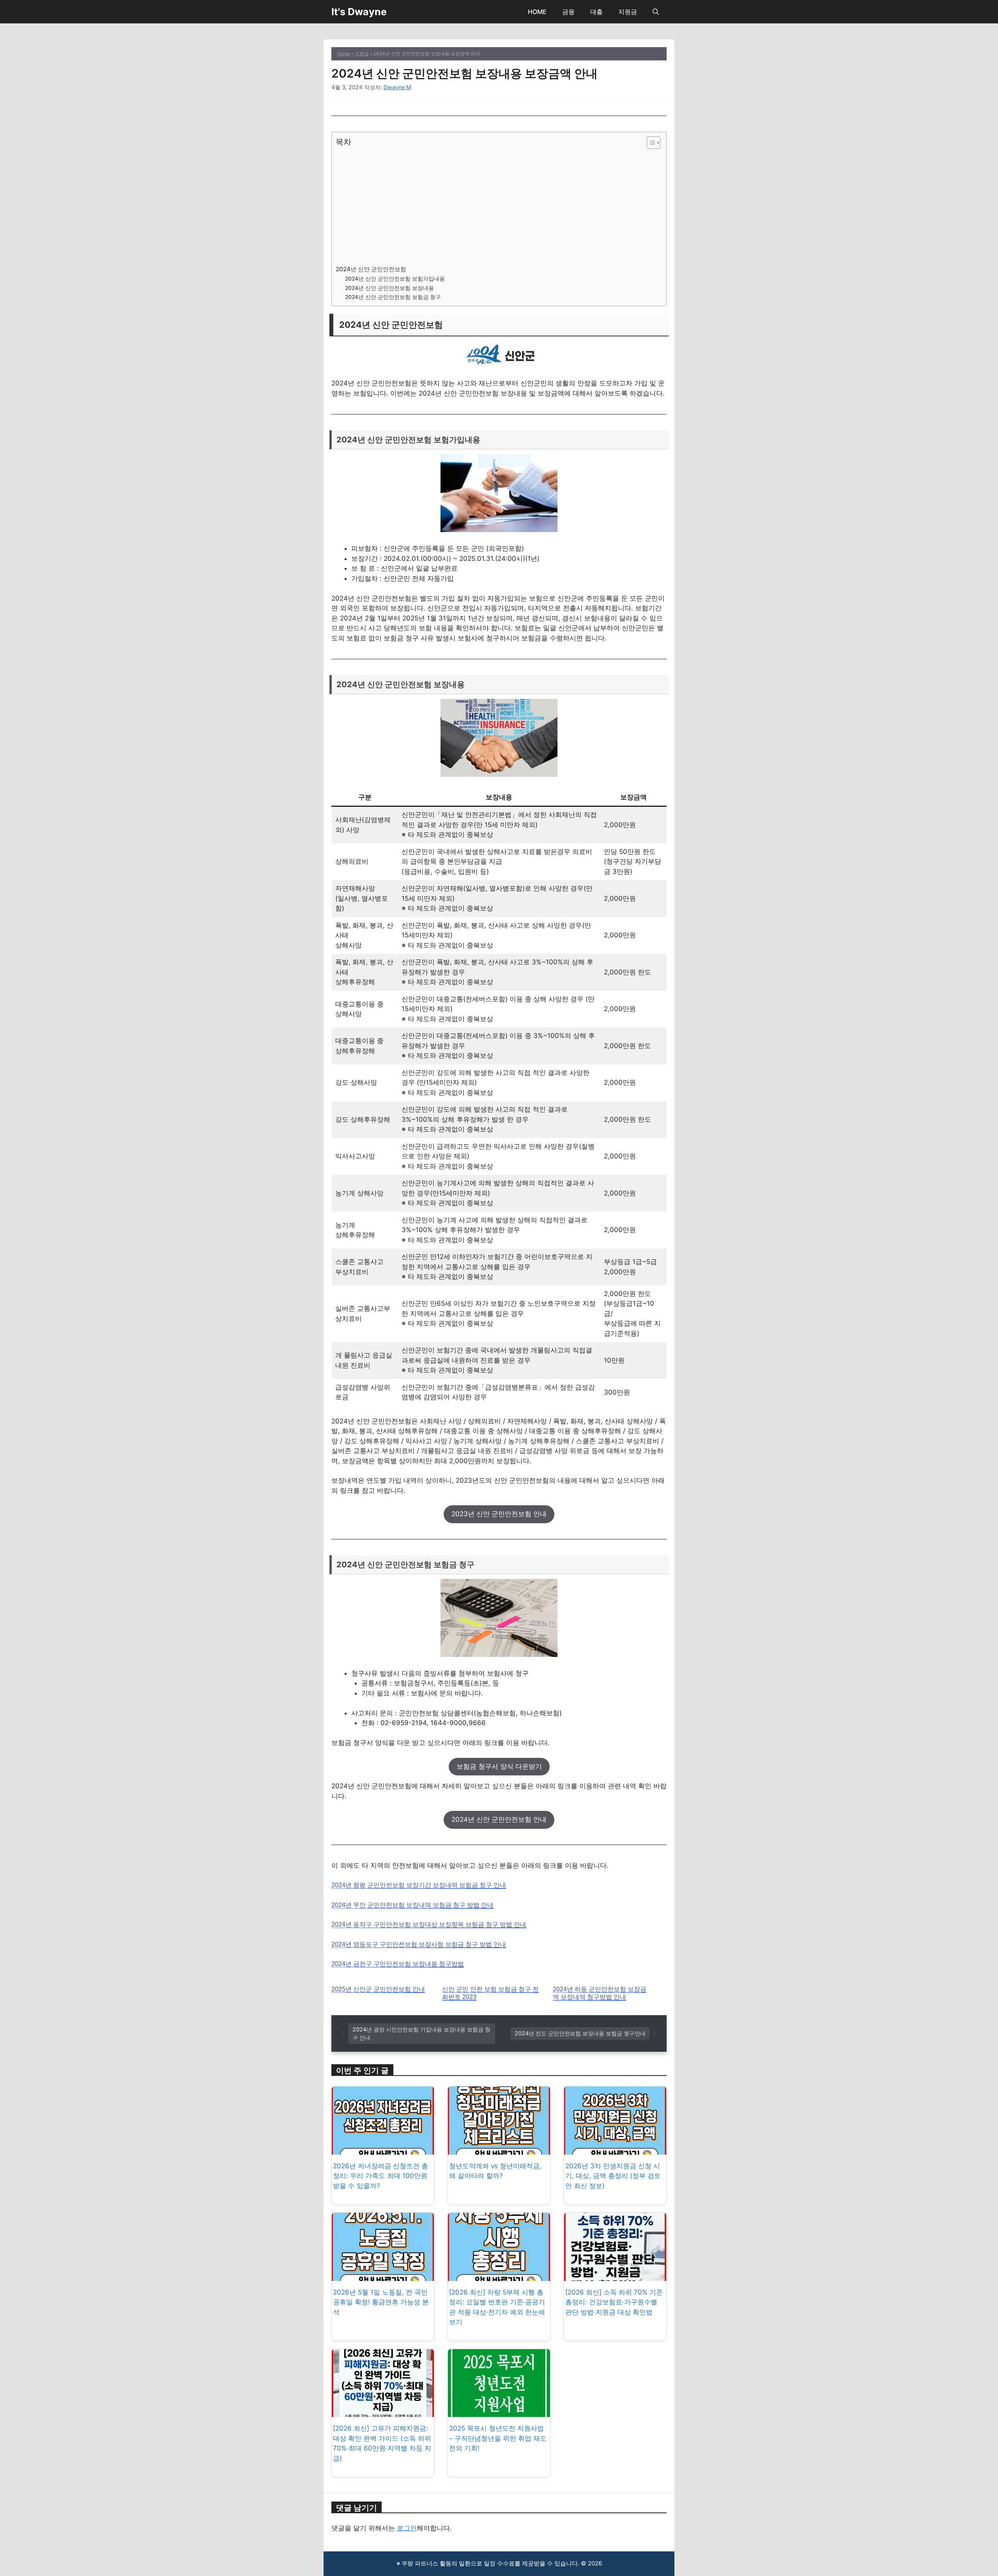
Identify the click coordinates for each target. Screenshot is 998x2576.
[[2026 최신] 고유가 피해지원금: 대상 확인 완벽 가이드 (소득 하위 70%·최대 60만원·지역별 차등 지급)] (383, 2412)
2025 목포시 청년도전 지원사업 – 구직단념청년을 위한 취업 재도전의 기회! (498, 2438)
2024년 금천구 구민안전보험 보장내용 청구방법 (398, 1964)
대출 (596, 12)
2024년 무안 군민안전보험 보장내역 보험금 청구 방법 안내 (412, 1905)
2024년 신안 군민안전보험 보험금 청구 (393, 297)
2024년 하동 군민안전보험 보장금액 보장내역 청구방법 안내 (600, 1993)
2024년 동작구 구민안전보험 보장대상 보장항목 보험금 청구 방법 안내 (429, 1924)
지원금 (628, 12)
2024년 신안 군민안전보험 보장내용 (389, 288)
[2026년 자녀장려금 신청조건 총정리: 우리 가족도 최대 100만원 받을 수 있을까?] (383, 2149)
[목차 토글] (650, 143)
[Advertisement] (497, 206)
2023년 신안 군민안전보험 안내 (499, 1514)
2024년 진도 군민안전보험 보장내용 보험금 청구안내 (580, 2033)
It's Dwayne (359, 12)
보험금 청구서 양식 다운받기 (499, 1766)
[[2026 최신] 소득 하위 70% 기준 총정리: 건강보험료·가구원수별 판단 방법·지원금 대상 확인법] (615, 2275)
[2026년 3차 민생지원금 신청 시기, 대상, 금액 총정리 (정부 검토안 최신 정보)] (615, 2149)
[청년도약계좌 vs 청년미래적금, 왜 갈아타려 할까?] (499, 2149)
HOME (537, 12)
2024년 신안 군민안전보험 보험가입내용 (395, 279)
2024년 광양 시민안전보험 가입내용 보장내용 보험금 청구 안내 (421, 2034)
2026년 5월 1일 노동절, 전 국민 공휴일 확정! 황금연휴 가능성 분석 (381, 2302)
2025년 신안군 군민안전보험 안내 (378, 1989)
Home (344, 54)
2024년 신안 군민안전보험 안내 (499, 1819)
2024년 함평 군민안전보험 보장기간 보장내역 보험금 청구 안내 (419, 1885)
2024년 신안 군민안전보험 (371, 269)
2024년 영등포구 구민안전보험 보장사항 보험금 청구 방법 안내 (419, 1944)
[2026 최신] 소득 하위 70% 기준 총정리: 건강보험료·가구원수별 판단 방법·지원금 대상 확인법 (614, 2302)
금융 (568, 12)
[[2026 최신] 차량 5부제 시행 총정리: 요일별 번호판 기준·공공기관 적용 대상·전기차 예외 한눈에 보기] (499, 2275)
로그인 (407, 2528)
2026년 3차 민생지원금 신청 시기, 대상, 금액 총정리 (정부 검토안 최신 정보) (613, 2176)
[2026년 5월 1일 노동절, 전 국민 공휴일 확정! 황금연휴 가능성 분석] (383, 2275)
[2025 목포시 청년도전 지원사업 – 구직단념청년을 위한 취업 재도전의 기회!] (499, 2412)
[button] (656, 12)
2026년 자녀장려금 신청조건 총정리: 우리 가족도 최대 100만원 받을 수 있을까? (380, 2176)
